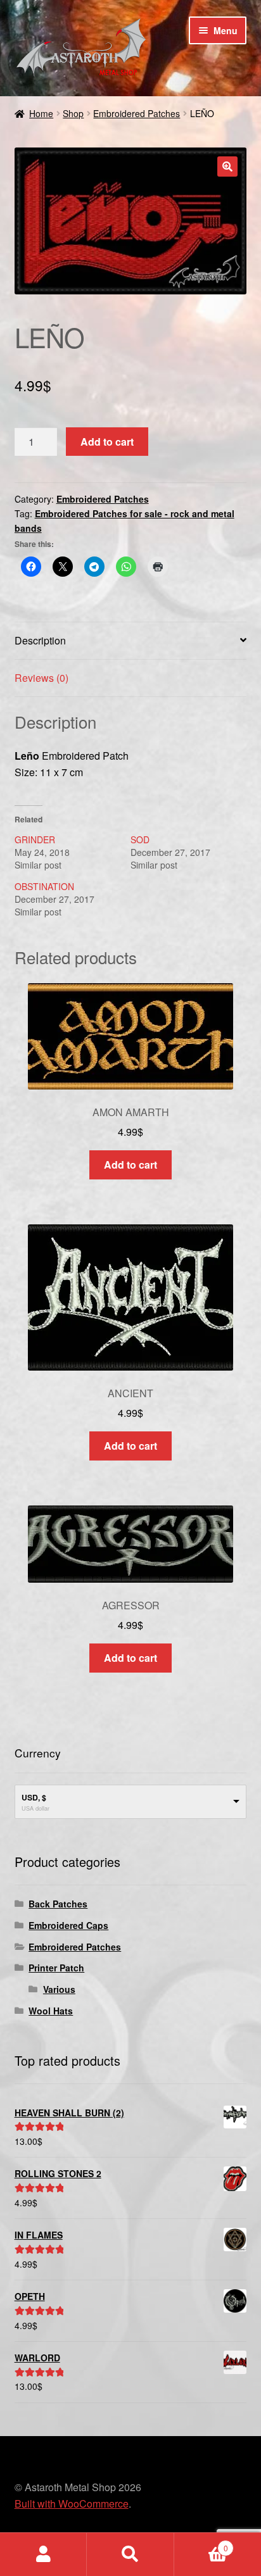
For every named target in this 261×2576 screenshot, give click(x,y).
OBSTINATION (44, 886)
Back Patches (58, 1904)
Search (130, 2554)
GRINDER (35, 839)
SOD (140, 839)
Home (41, 113)
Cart (201, 2543)
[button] (227, 166)
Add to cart (107, 442)
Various (59, 1989)
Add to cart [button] (130, 1165)
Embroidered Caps (68, 1925)
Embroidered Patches (137, 113)
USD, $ (34, 1797)
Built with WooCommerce (72, 2504)
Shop (73, 113)
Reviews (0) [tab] (41, 678)
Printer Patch (56, 1968)
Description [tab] (40, 640)
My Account (43, 2554)
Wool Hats (51, 2011)
